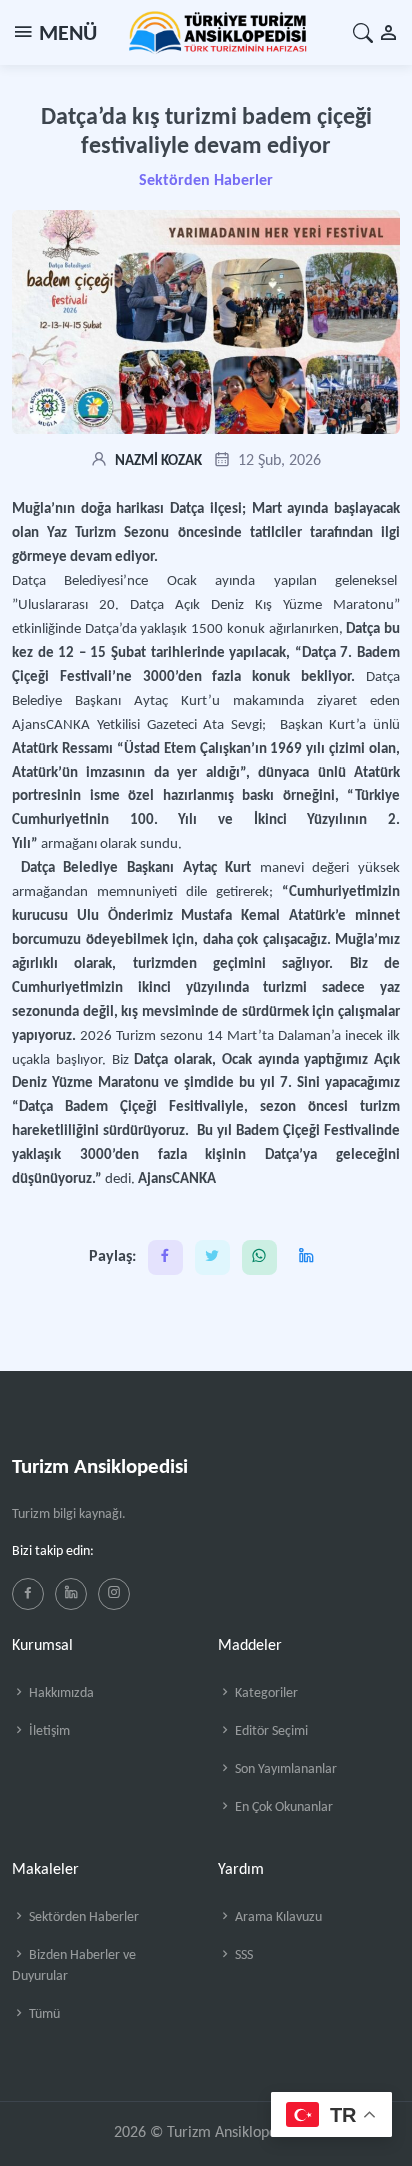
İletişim (48, 1731)
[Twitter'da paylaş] (212, 1257)
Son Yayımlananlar (284, 1769)
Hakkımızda (60, 1693)
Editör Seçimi (270, 1731)
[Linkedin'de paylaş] (306, 1257)
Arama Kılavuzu (277, 1917)
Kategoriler (265, 1693)
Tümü (43, 2014)
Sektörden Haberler (206, 181)
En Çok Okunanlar (282, 1807)
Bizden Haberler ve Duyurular (74, 1966)
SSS (242, 1955)
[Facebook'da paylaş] (165, 1257)
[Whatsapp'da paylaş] (259, 1257)
